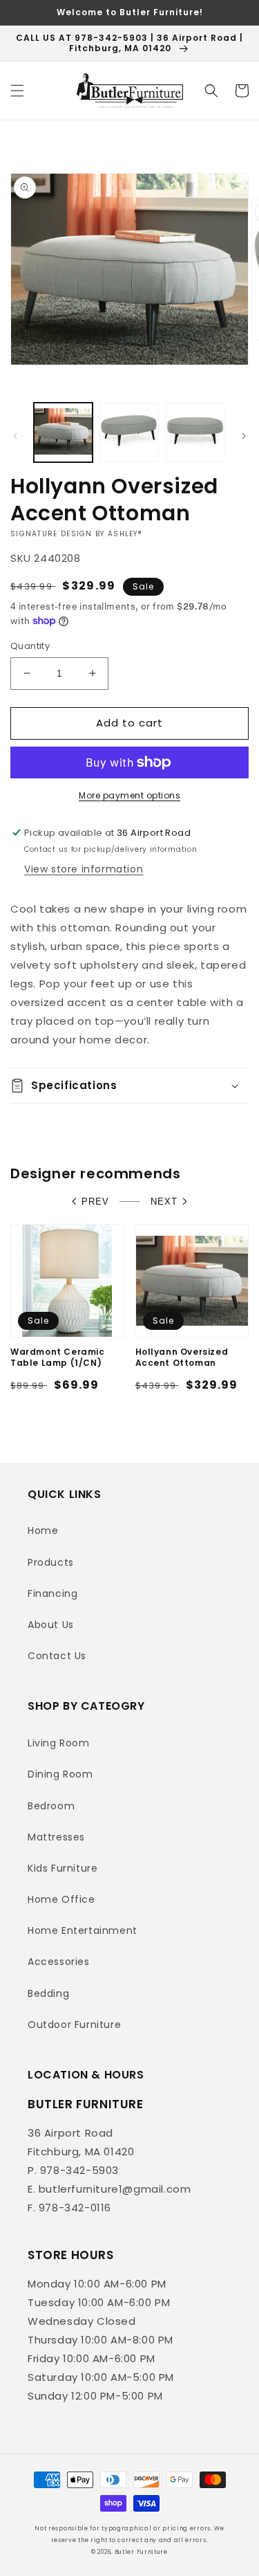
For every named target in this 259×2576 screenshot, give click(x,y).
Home (43, 1531)
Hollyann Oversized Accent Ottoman (182, 1357)
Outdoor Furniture (74, 2025)
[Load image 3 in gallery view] (195, 432)
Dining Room (60, 1774)
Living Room (59, 1743)
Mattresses (56, 1837)
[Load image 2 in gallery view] (129, 432)
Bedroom (51, 1806)
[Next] (244, 436)
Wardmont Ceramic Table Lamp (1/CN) (58, 1357)
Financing (52, 1593)
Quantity (30, 646)
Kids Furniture (63, 1868)
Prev (95, 1202)
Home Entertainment (83, 1930)
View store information (84, 869)
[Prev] (15, 436)
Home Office (61, 1899)
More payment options (129, 795)
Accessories (59, 1962)
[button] (17, 91)
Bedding (48, 1993)
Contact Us (57, 1656)
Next (164, 1202)
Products (51, 1562)
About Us (51, 1625)
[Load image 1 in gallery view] (63, 432)
